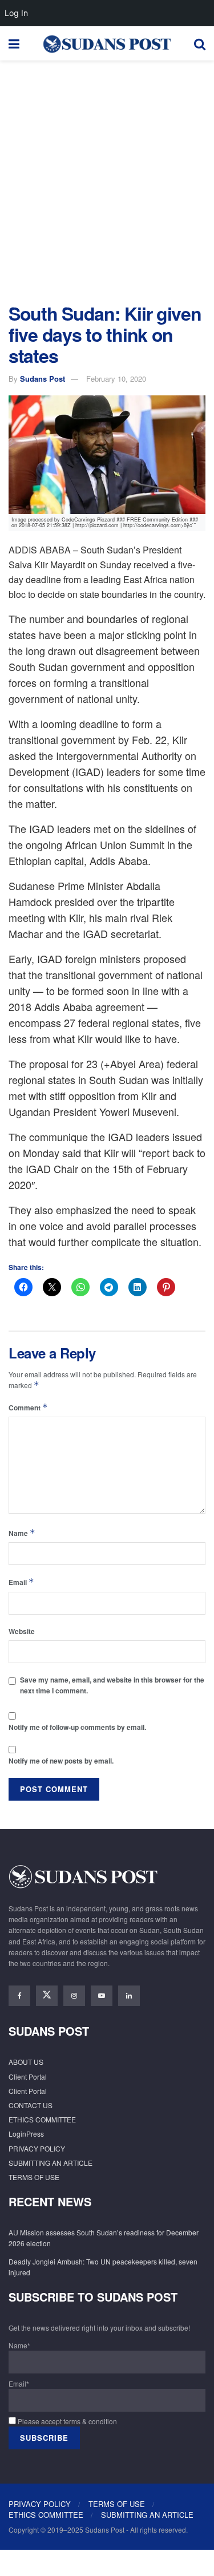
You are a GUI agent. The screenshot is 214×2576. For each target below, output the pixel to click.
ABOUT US (26, 2062)
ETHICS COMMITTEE (42, 2119)
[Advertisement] (107, 179)
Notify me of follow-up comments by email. (77, 1727)
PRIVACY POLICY (37, 2148)
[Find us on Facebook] (19, 1996)
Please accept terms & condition (66, 2421)
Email (21, 1582)
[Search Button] (200, 43)
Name (22, 1533)
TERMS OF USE (34, 2177)
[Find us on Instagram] (74, 1996)
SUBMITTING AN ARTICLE (51, 2163)
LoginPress (26, 2134)
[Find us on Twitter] (47, 1996)
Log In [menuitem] (16, 13)
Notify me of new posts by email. (61, 1761)
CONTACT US (31, 2105)
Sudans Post (43, 379)
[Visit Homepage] (107, 43)
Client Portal (28, 2076)
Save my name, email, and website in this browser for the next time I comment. (112, 1685)
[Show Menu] (14, 43)
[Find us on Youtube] (102, 1996)
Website (22, 1631)
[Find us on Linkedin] (129, 1996)
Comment (28, 1407)
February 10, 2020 (116, 379)
